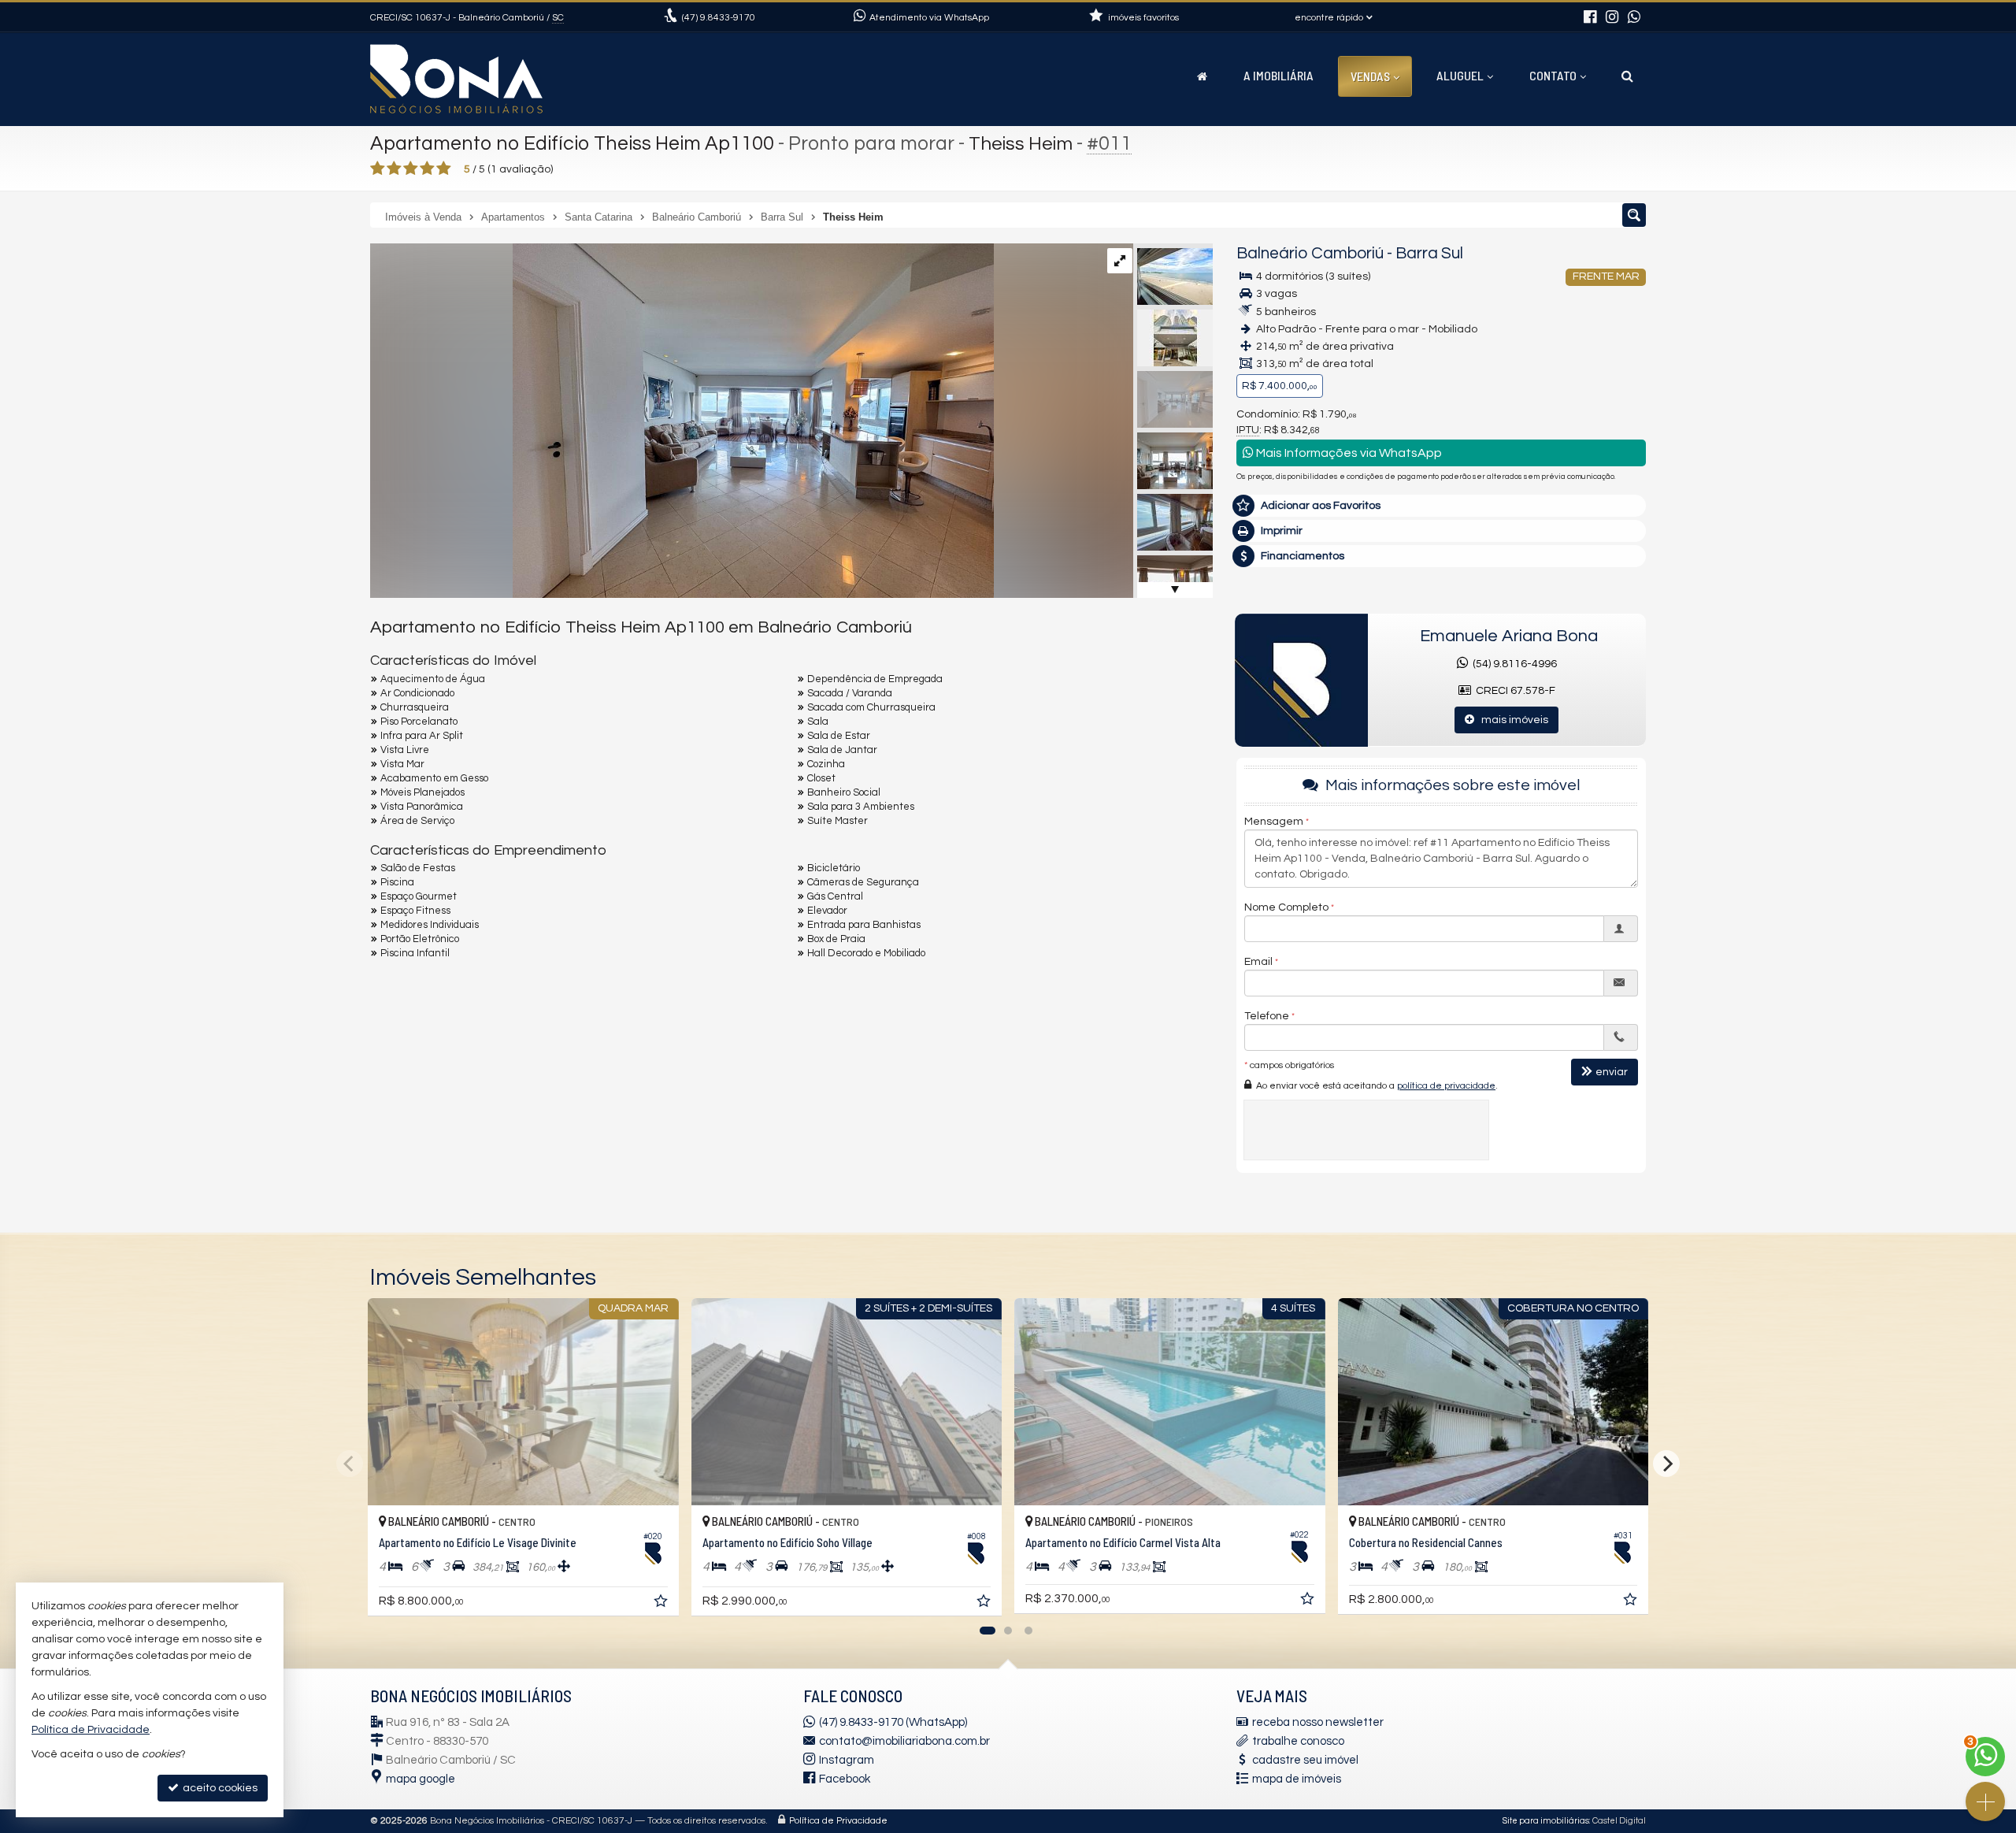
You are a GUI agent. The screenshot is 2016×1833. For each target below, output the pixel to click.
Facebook (845, 1779)
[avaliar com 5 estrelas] (444, 169)
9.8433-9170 (719, 18)
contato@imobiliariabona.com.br (904, 1741)
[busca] (1627, 76)
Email (1258, 962)
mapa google (421, 1779)
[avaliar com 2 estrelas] (394, 169)
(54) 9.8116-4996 (1512, 664)
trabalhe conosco (1298, 1741)
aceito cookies (219, 1788)
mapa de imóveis (1297, 1779)
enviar (1612, 1072)
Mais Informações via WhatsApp (1348, 453)
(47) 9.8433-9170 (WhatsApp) (893, 1722)
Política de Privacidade (838, 1821)
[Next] (1666, 1464)
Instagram (847, 1760)
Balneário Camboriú (1310, 253)
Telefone (1267, 1016)
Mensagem (1274, 822)
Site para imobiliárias (1546, 1821)
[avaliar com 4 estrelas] (427, 169)
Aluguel (1460, 75)
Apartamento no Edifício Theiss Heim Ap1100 (572, 143)
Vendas (1370, 76)
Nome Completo (1286, 907)
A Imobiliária (1279, 75)
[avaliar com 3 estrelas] (411, 169)
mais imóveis (1511, 720)
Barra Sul (1429, 253)
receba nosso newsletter (1318, 1722)
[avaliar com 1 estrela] (378, 169)
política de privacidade (1446, 1086)
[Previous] (350, 1464)
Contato (1553, 75)
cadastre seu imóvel (1305, 1760)
